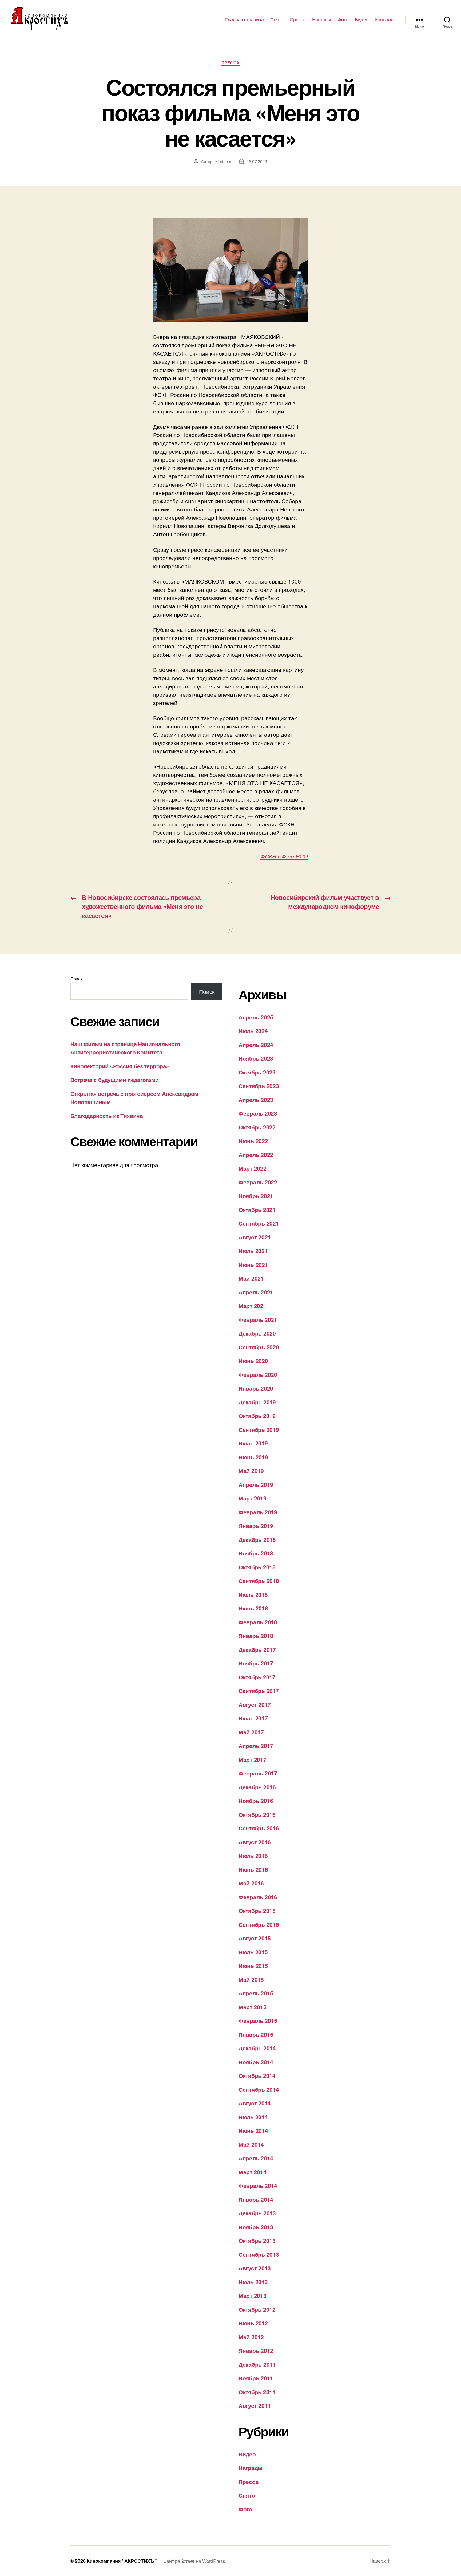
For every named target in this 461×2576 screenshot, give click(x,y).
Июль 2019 (253, 1443)
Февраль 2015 (258, 2020)
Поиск (76, 979)
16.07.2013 (257, 161)
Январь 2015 (256, 2034)
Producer (223, 161)
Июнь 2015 (253, 1966)
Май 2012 (251, 2337)
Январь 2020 (256, 1388)
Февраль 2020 (258, 1374)
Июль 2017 (253, 1718)
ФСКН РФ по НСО (284, 856)
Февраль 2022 (258, 1182)
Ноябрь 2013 (256, 2227)
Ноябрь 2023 (256, 1058)
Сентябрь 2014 (259, 2089)
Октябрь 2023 (257, 1072)
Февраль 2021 (258, 1319)
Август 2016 (255, 1842)
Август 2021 (255, 1237)
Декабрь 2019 (257, 1402)
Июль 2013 (253, 2282)
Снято (277, 19)
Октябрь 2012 (257, 2309)
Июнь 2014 (253, 2130)
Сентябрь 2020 (259, 1347)
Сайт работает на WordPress (194, 2561)
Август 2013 (255, 2268)
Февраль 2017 (258, 1773)
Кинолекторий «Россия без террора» (120, 1066)
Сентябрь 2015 (259, 1924)
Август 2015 (255, 1938)
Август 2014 (255, 2103)
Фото (343, 19)
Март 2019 (253, 1498)
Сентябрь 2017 (259, 1691)
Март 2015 (253, 2007)
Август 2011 (255, 2405)
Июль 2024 (253, 1031)
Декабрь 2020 (257, 1333)
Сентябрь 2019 (259, 1429)
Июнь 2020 (253, 1361)
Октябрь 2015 (257, 1911)
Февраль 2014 (258, 2185)
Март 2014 (253, 2172)
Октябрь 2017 (257, 1677)
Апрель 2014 (256, 2158)
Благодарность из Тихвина (107, 1116)
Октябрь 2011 (257, 2392)
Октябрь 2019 (257, 1416)
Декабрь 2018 (257, 1539)
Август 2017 (255, 1704)
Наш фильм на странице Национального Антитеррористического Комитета (125, 1048)
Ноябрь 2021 (256, 1196)
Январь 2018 (256, 1636)
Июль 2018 (253, 1594)
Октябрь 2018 (257, 1567)
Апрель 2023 (256, 1100)
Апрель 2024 (256, 1045)
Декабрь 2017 (257, 1649)
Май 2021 (251, 1278)
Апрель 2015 (256, 1993)
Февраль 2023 (258, 1113)
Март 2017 (253, 1759)
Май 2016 (251, 1883)
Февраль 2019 (258, 1512)
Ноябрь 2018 (256, 1553)
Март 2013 (253, 2295)
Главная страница (244, 19)
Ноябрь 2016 (256, 1801)
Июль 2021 (253, 1251)
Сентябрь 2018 (259, 1581)
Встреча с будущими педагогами (115, 1080)
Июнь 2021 (253, 1265)
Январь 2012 (256, 2350)
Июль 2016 (253, 1856)
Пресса (298, 19)
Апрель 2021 (256, 1292)
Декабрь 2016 (257, 1787)
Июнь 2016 (253, 1869)
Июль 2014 (253, 2117)
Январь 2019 (256, 1526)
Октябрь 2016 (257, 1814)
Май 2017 (251, 1732)
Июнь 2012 (253, 2323)
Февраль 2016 (258, 1897)
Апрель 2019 (256, 1484)
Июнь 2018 (253, 1608)
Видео (362, 19)
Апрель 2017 (256, 1746)
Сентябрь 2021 (259, 1223)
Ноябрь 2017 (256, 1663)
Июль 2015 (253, 1952)
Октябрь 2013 (257, 2240)
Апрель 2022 (256, 1155)
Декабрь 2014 (257, 2048)
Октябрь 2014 (257, 2075)
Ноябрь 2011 (256, 2378)
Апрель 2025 (256, 1017)
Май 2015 (251, 1979)
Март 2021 (253, 1306)
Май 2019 (251, 1471)
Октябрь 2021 (257, 1210)
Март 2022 (253, 1168)
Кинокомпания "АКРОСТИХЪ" (122, 2561)
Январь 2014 (256, 2199)
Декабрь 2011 (257, 2364)
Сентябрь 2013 (259, 2254)
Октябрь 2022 (257, 1127)
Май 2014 (251, 2144)
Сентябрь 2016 (259, 1828)
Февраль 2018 (258, 1622)
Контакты (385, 19)
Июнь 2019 (253, 1457)
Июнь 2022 (253, 1141)
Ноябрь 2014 (256, 2062)
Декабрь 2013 (257, 2213)
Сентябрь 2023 (259, 1086)
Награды (322, 19)
